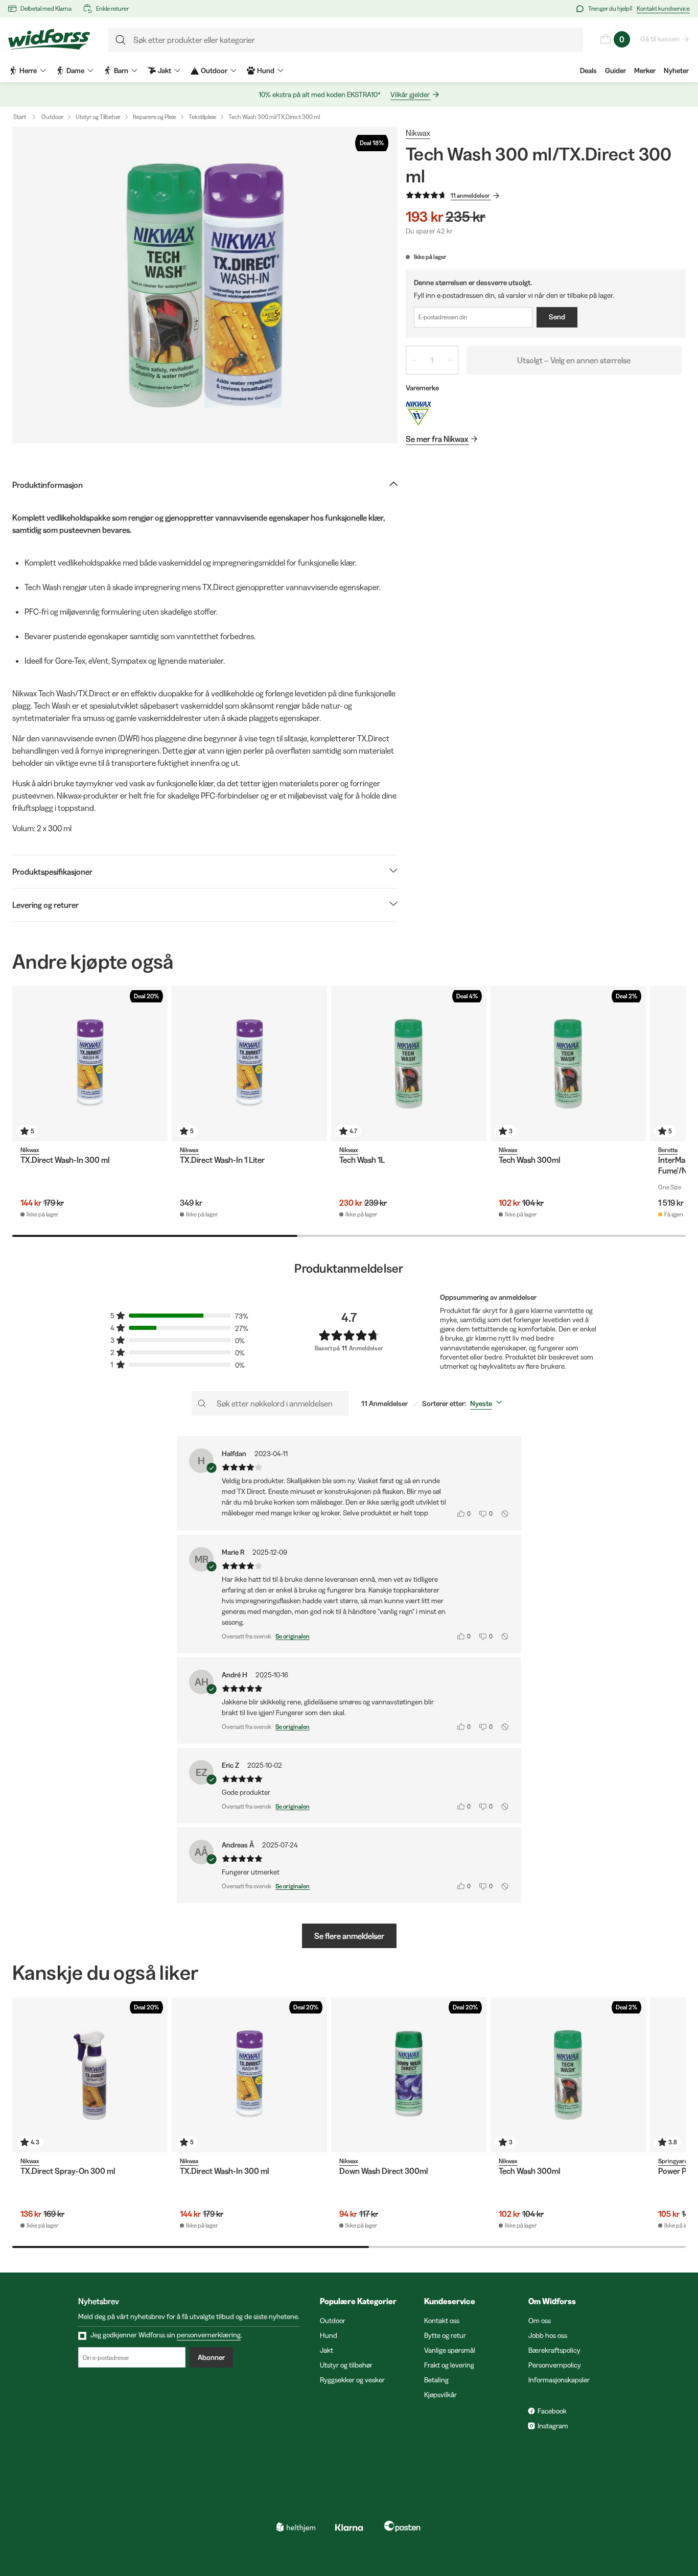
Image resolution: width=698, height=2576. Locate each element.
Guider (615, 71)
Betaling (436, 2380)
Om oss (540, 2321)
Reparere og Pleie (155, 117)
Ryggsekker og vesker (352, 2380)
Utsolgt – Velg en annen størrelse (574, 360)
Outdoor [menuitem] (214, 71)
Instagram (553, 2426)
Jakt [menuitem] (165, 71)
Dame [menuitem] (75, 71)
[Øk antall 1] (450, 360)
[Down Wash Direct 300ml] (409, 2075)
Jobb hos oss (548, 2335)
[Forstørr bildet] (205, 285)
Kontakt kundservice (663, 8)
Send (557, 317)
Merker (645, 71)
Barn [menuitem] (121, 71)
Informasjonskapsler (559, 2380)
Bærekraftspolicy (554, 2350)
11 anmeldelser (470, 195)
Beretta (668, 1150)
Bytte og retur (445, 2335)
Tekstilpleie (202, 117)
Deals (588, 71)
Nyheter (676, 71)
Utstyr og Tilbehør (98, 117)
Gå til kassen (660, 39)
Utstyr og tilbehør (346, 2365)
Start (20, 117)
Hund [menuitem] (266, 71)
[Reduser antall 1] (414, 360)
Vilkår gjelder (410, 95)
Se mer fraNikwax (437, 439)
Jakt (327, 2350)
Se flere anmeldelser (349, 1936)
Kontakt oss (442, 2321)
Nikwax (418, 133)
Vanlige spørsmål (450, 2350)
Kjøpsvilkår (440, 2395)
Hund (329, 2335)
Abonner (211, 2357)
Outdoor (52, 117)
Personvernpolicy (555, 2365)
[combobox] (488, 1403)
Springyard (673, 2161)
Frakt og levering (449, 2365)
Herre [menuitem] (28, 71)
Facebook (552, 2411)
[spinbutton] (432, 360)
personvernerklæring (209, 2335)
